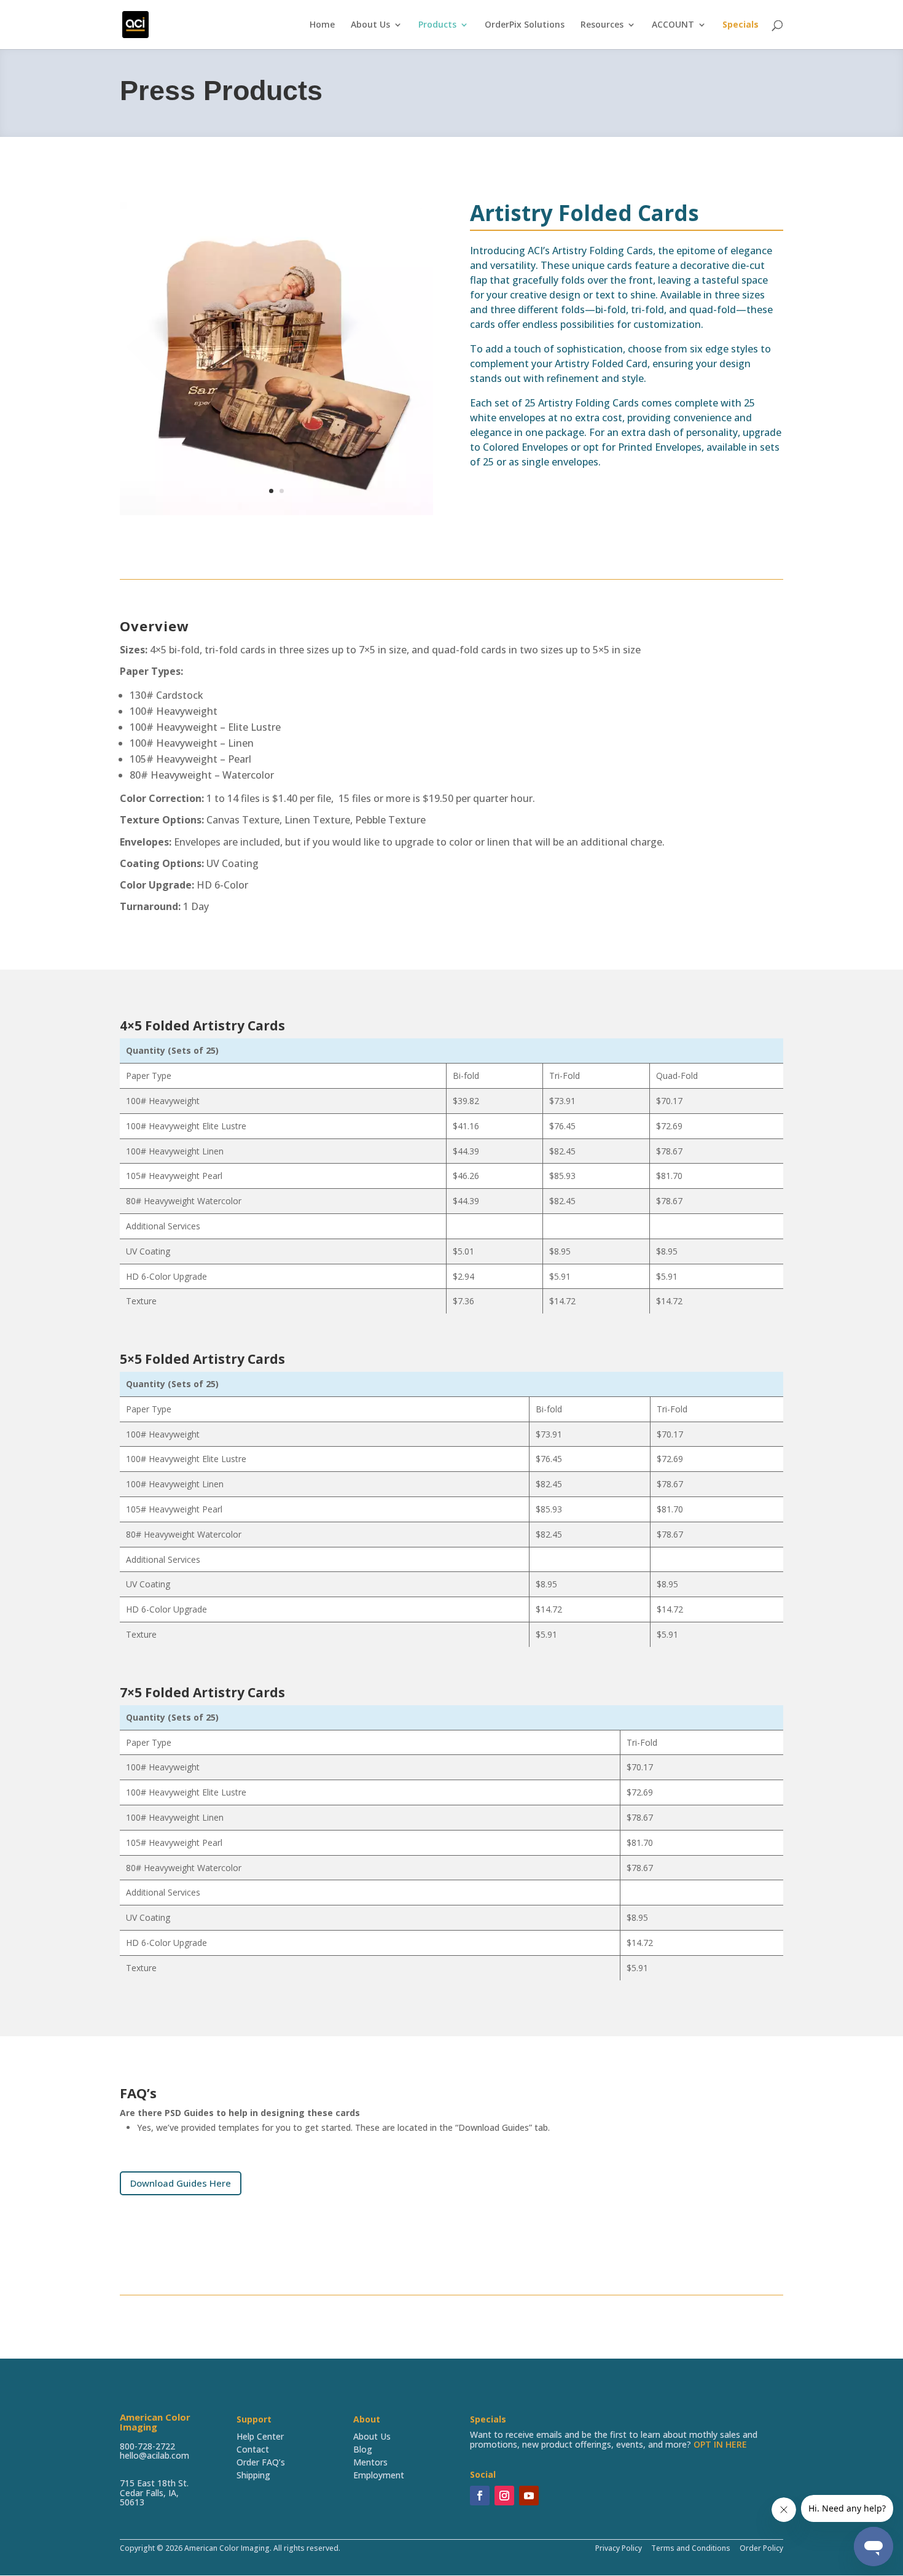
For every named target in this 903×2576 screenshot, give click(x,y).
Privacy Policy (619, 2548)
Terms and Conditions (691, 2548)
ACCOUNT (673, 25)
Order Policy (760, 2548)
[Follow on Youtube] (529, 2496)
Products (437, 25)
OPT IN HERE (720, 2444)
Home (322, 25)
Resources (602, 25)
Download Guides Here (181, 2183)
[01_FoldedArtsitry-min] (276, 512)
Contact (253, 2449)
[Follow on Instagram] (504, 2496)
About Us (370, 25)
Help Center (260, 2436)
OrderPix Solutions (525, 25)
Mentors (370, 2462)
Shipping (253, 2475)
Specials (741, 25)
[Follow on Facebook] (480, 2496)
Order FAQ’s (261, 2462)
